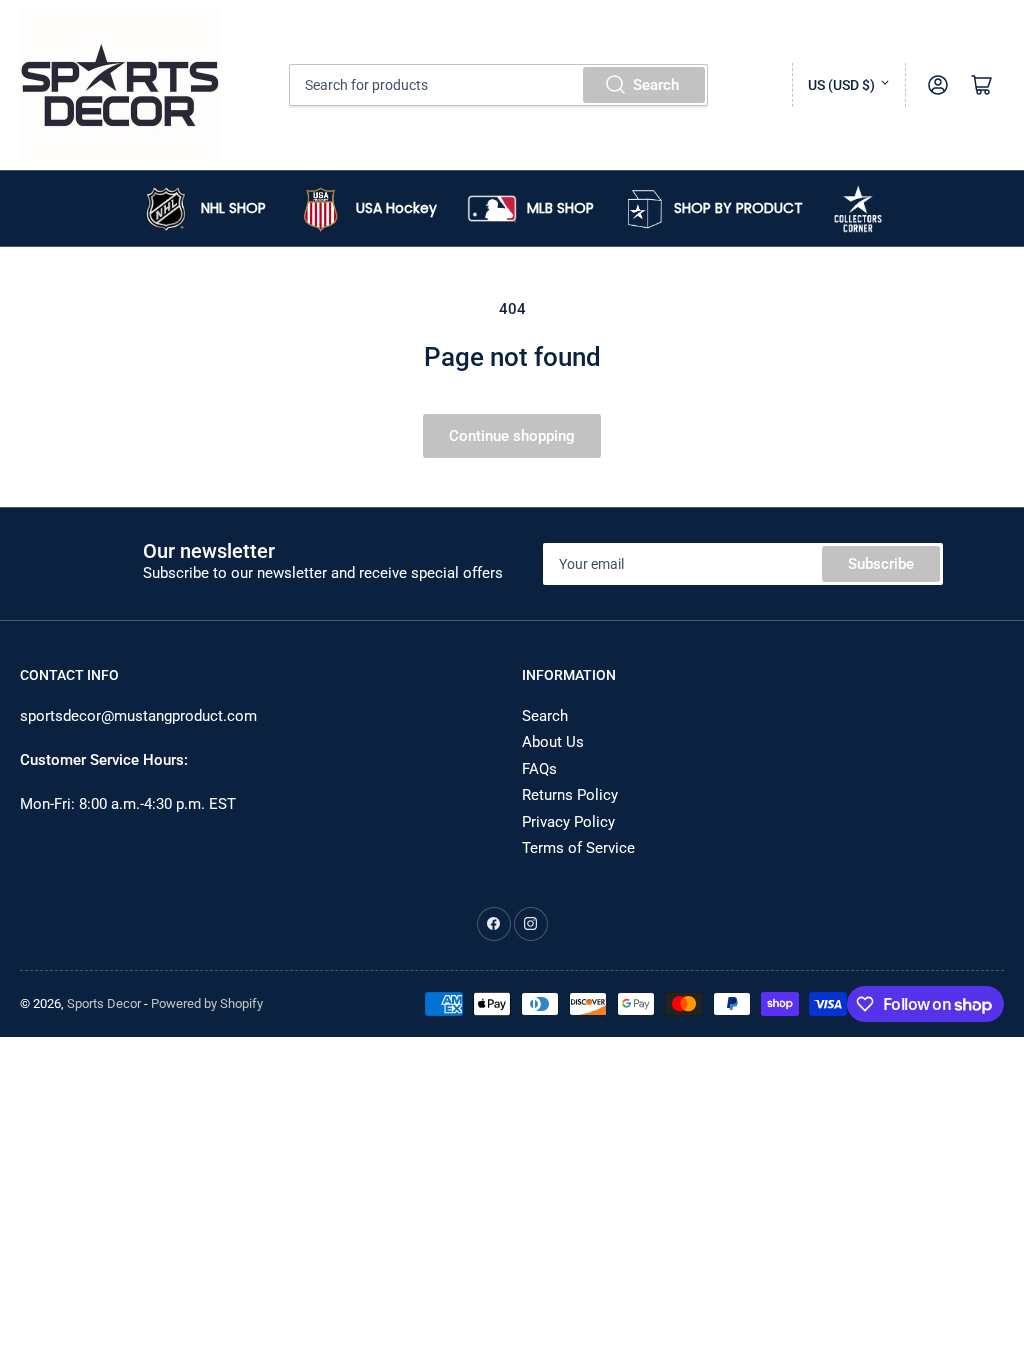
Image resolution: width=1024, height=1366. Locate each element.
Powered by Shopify (207, 1003)
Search (656, 85)
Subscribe (881, 564)
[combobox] (498, 85)
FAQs (539, 769)
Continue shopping (512, 436)
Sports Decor (104, 1003)
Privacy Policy (568, 822)
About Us (553, 742)
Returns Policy (570, 795)
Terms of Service (578, 848)
